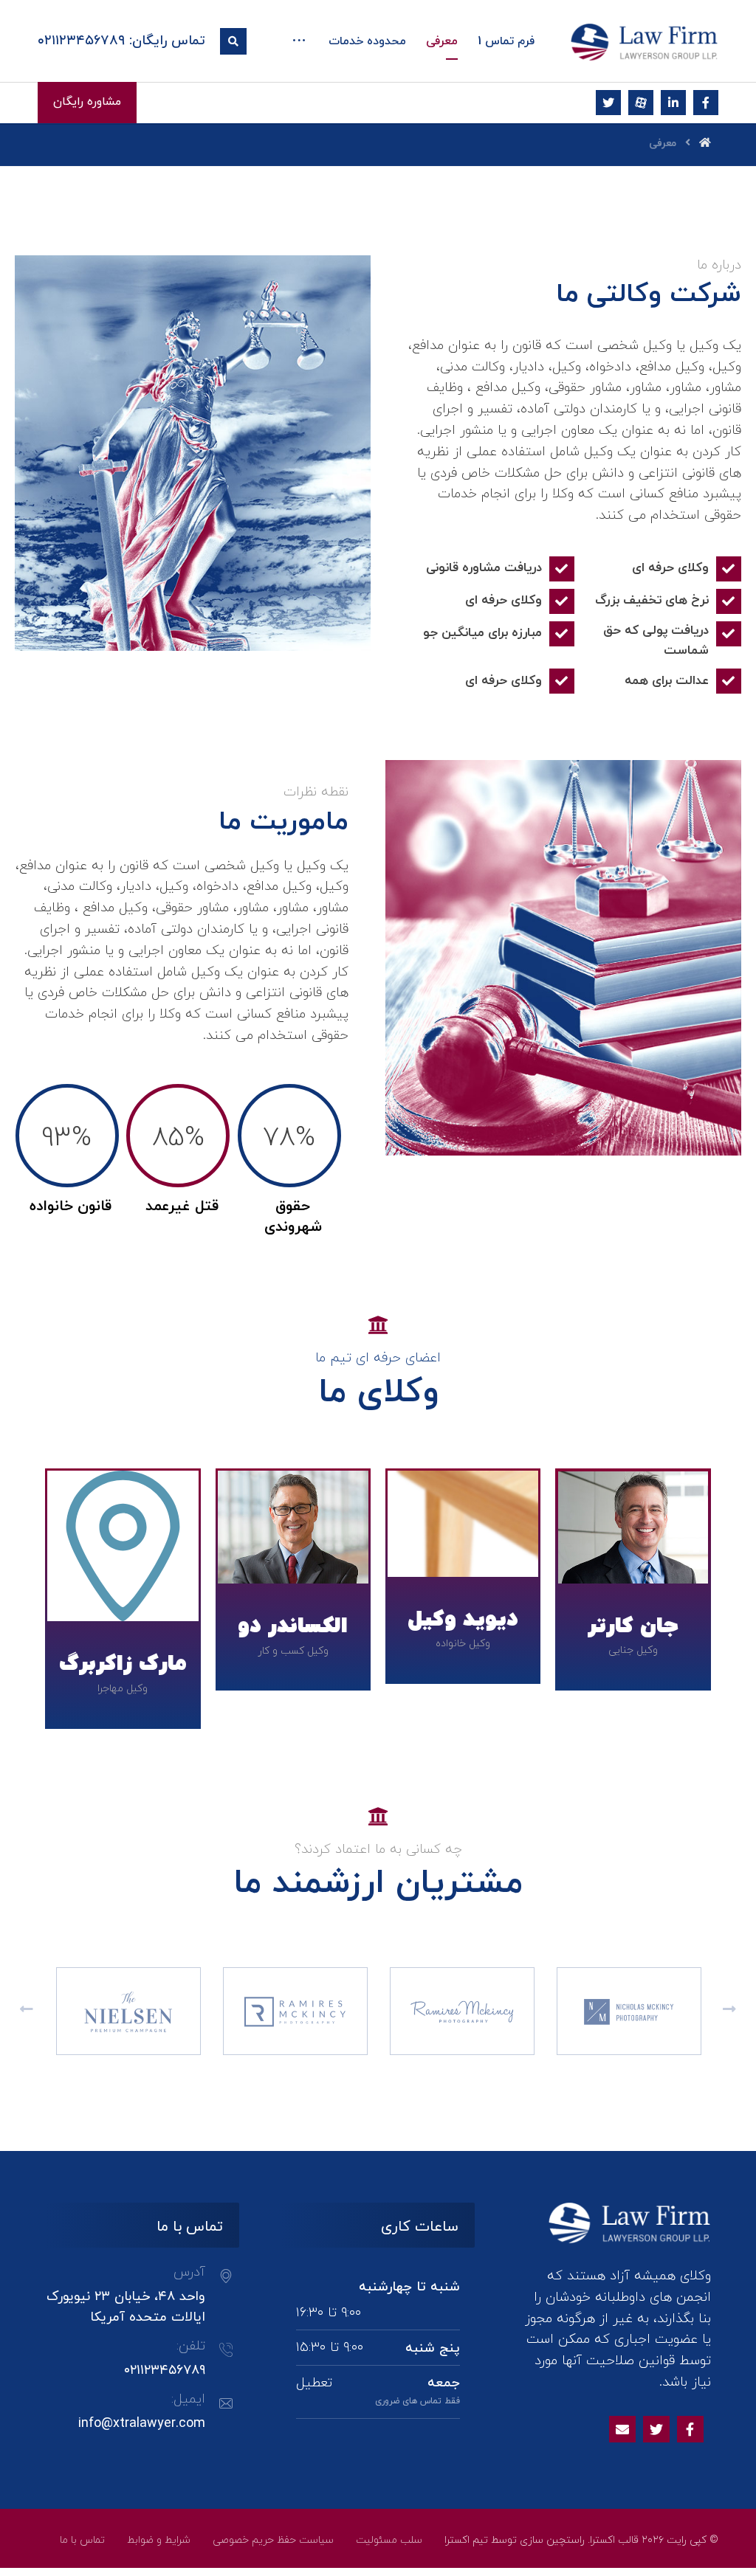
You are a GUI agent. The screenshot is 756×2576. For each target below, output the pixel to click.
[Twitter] (656, 2429)
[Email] (622, 2429)
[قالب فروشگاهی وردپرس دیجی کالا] (645, 42)
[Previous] (27, 2011)
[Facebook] (690, 2429)
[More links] (299, 42)
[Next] (729, 2011)
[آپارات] (641, 103)
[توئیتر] (608, 103)
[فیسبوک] (706, 103)
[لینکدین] (673, 103)
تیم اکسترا (466, 2540)
